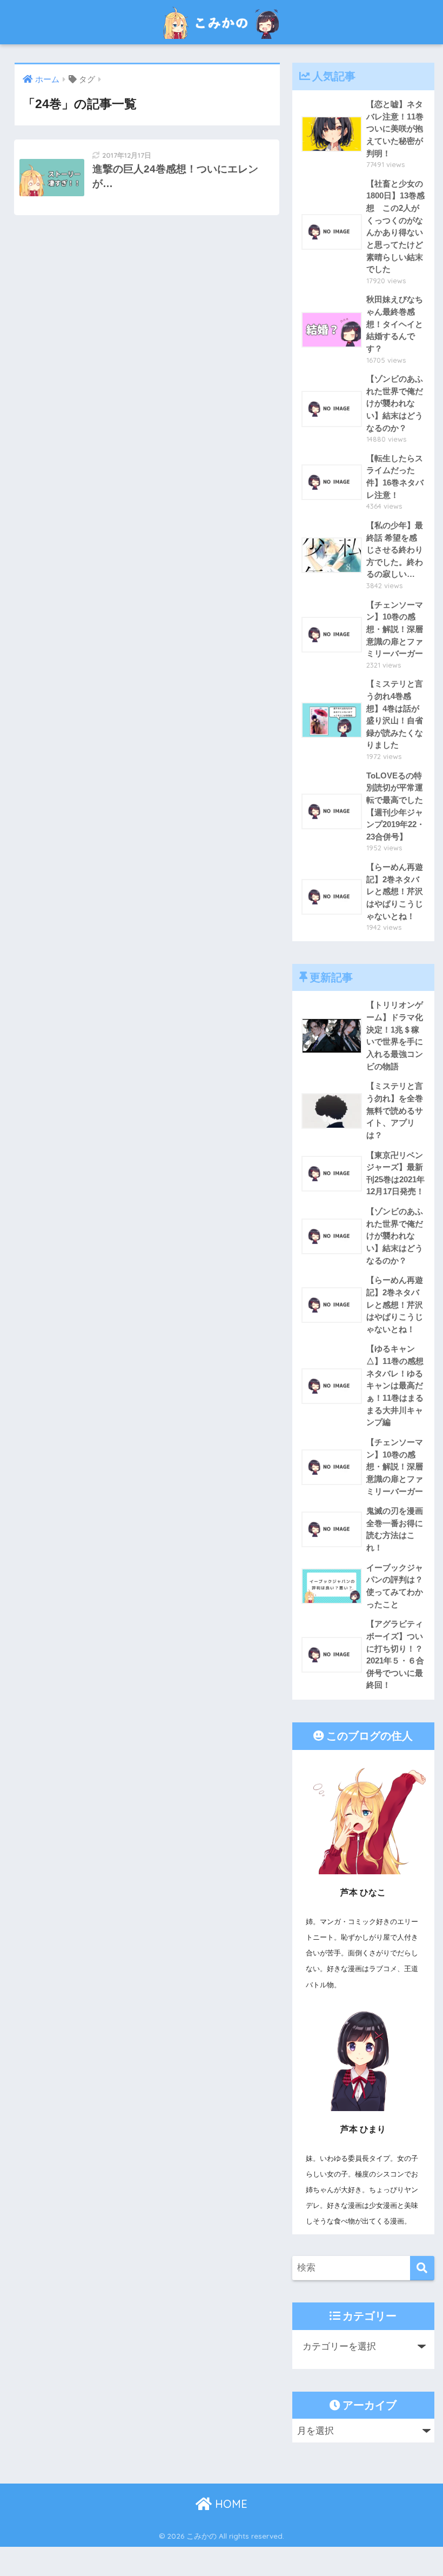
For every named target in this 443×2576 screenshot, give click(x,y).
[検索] (422, 2268)
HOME (230, 2504)
